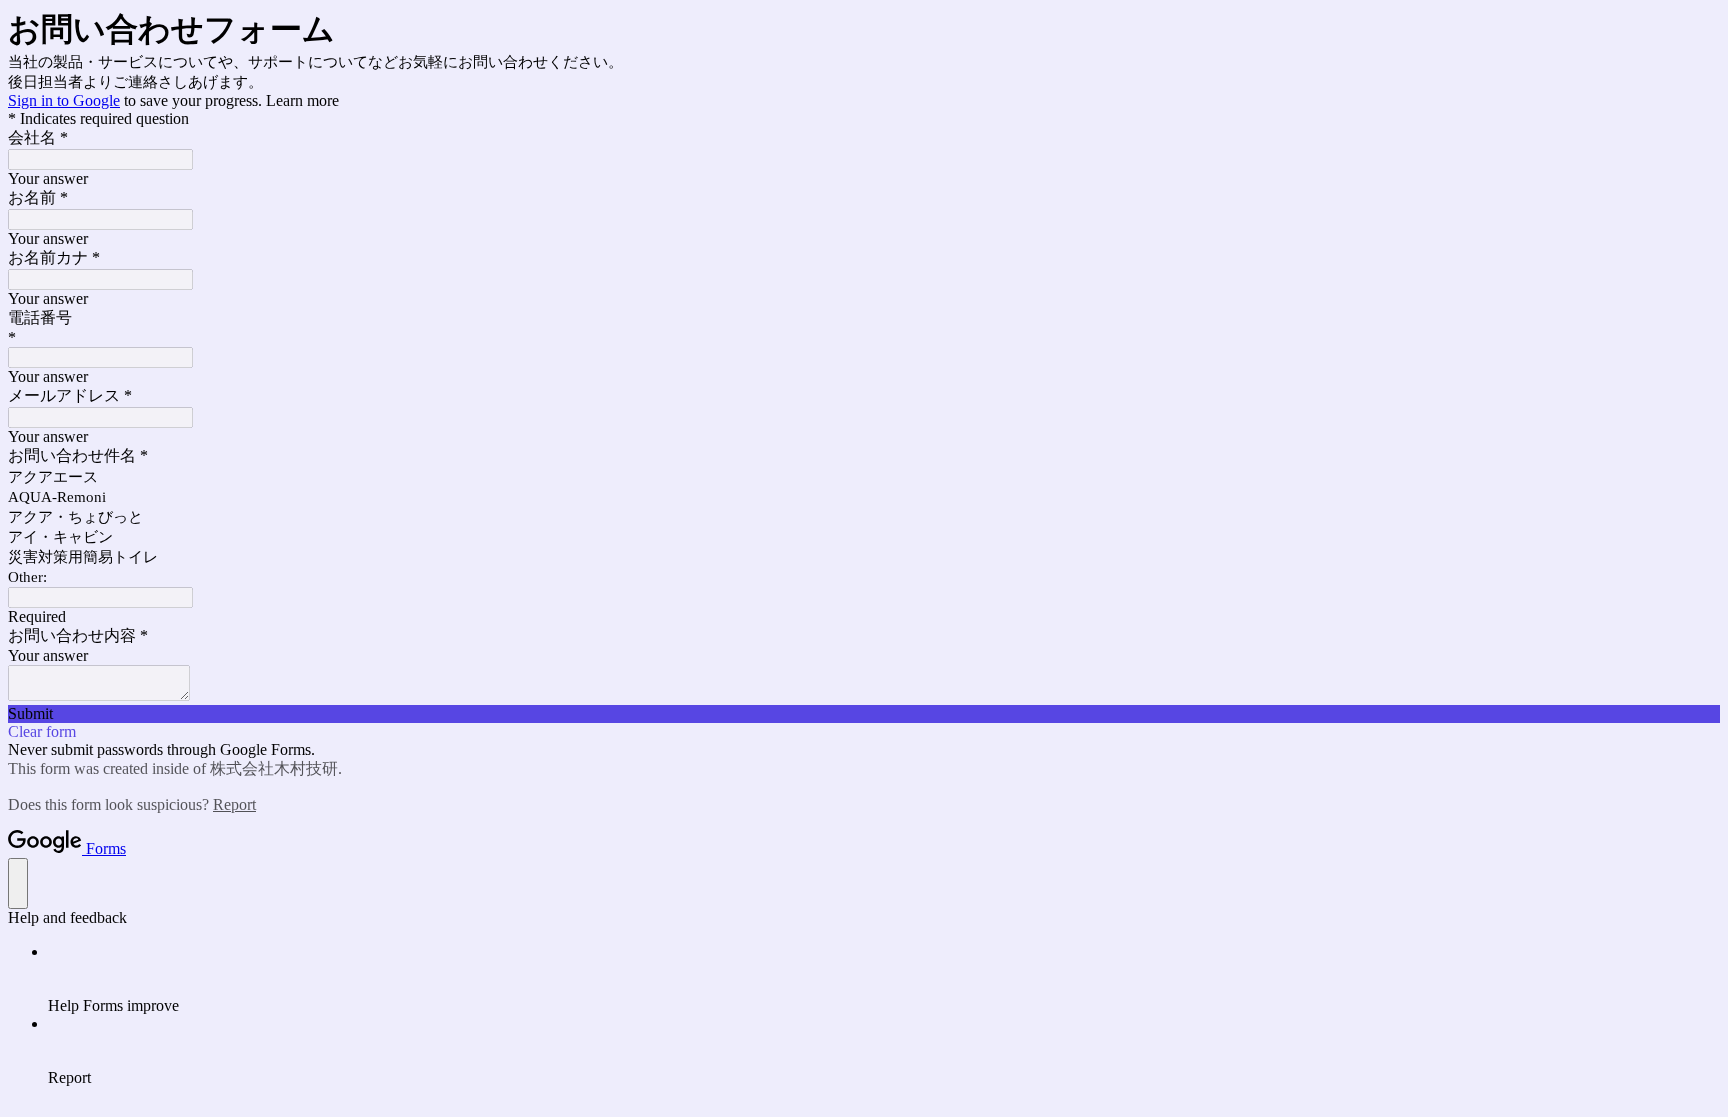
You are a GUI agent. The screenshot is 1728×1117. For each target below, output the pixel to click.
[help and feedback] (18, 883)
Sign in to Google (64, 100)
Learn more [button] (302, 100)
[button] (864, 714)
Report (234, 804)
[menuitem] (884, 979)
